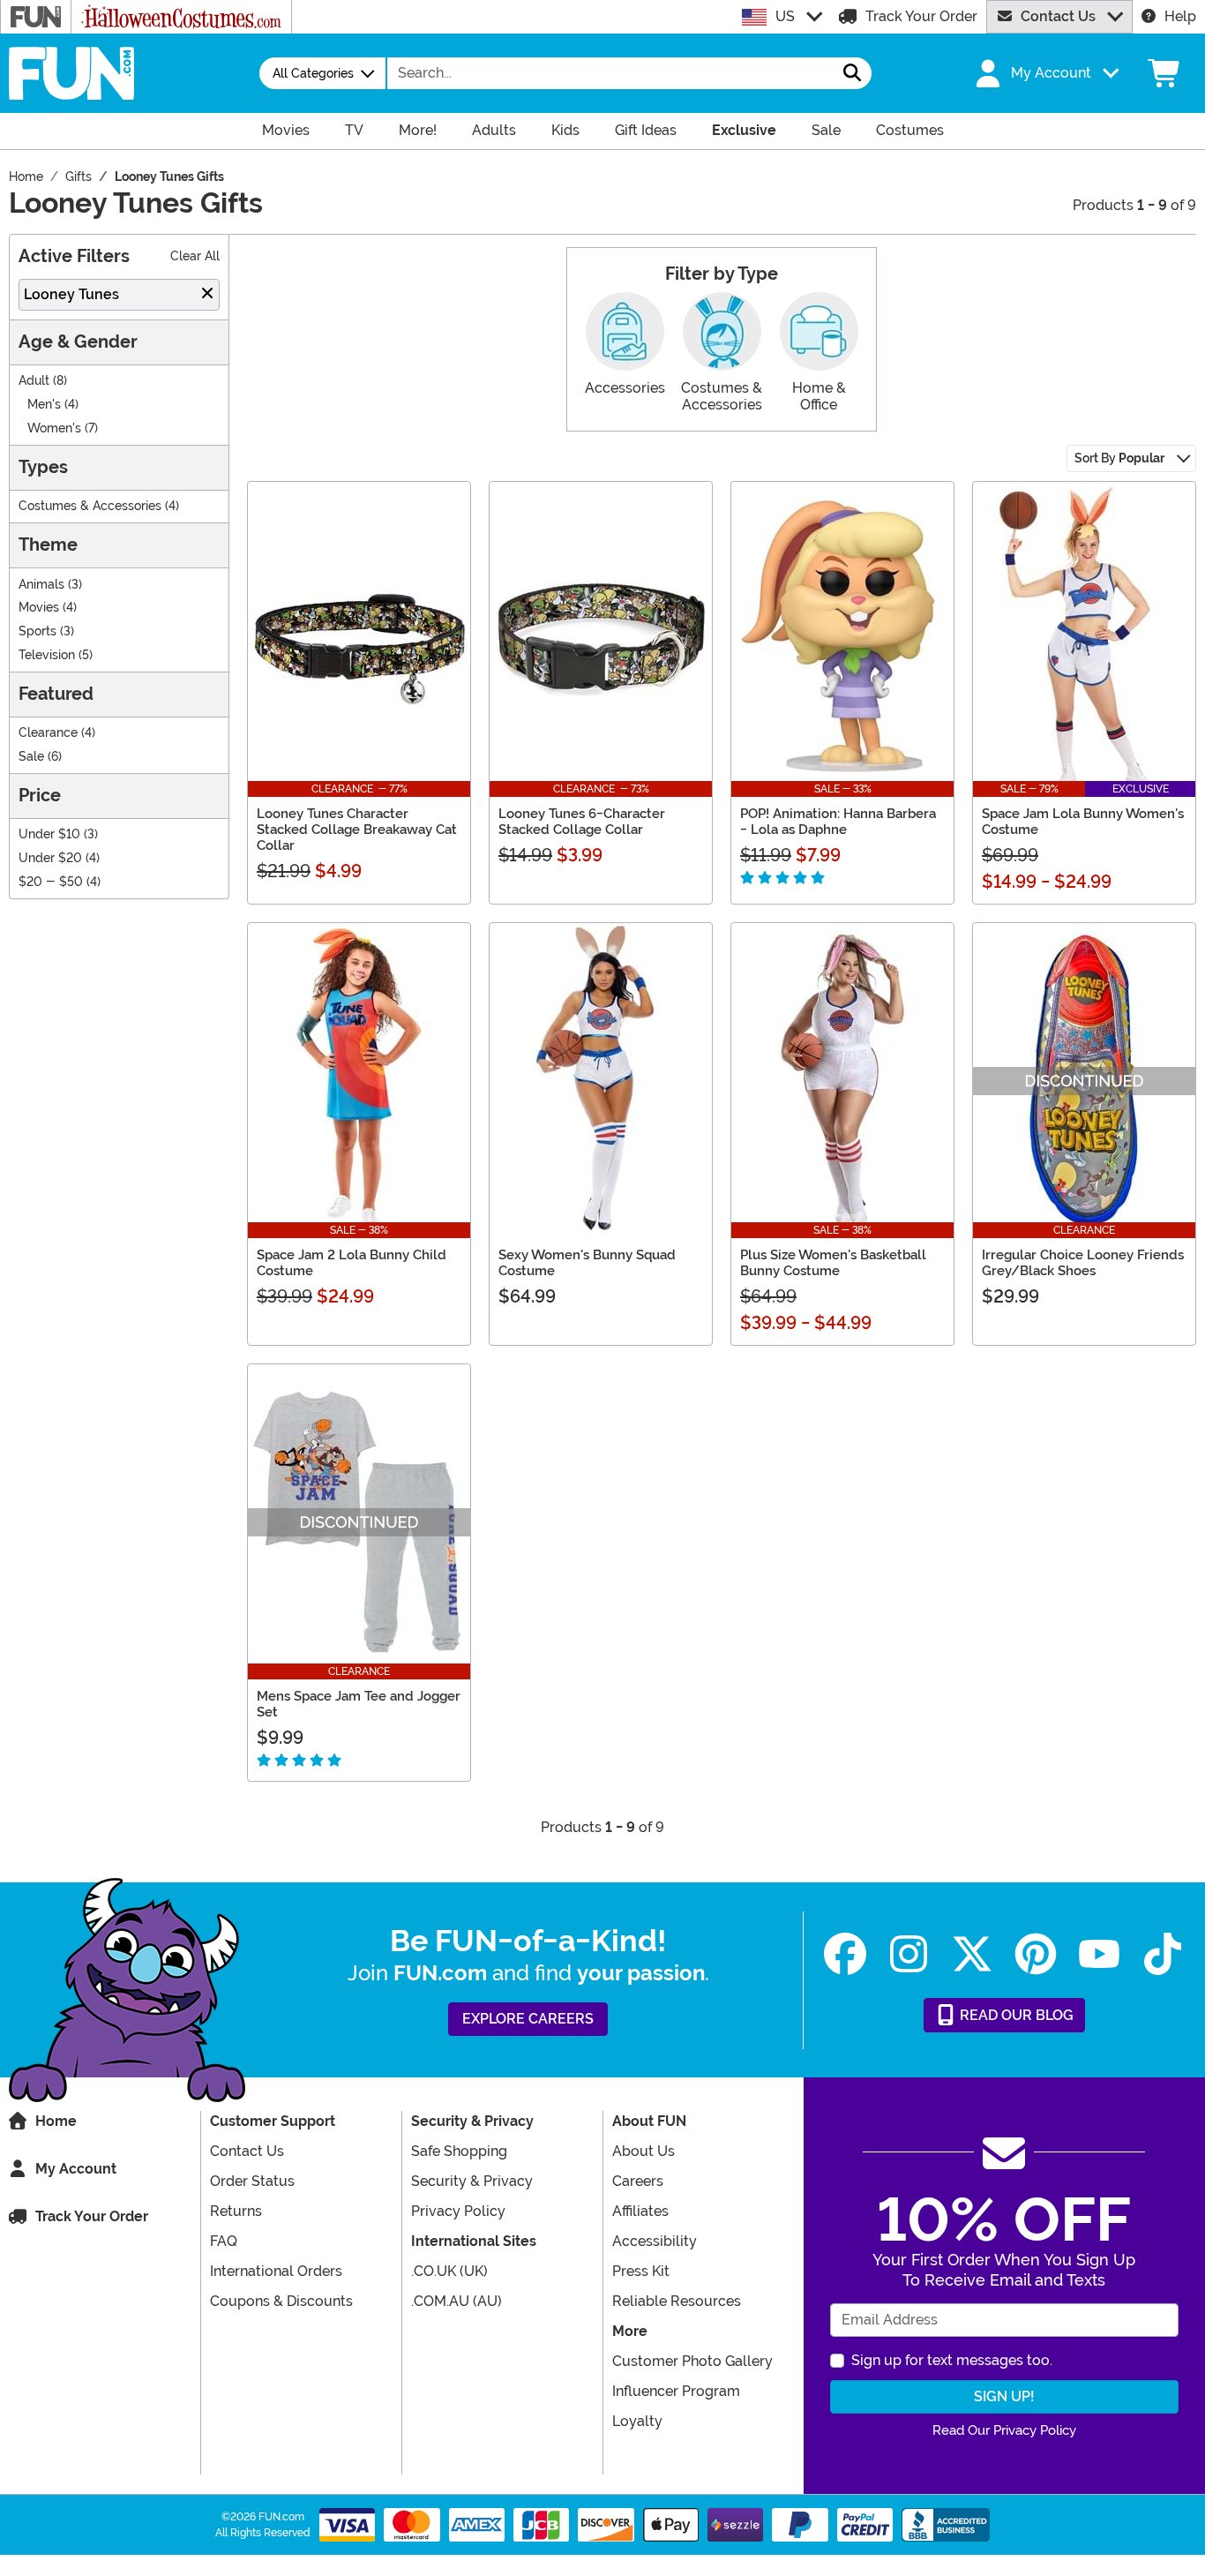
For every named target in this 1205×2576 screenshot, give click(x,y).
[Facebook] (845, 1954)
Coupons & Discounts (281, 2301)
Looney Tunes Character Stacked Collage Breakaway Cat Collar (357, 830)
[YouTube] (1099, 1954)
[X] (972, 1954)
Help (1180, 16)
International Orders (276, 2271)
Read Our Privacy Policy (1004, 2430)
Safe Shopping (459, 2151)
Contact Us (1058, 16)
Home (56, 2121)
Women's (54, 428)
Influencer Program (676, 2391)
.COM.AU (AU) (457, 2301)
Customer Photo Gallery (692, 2361)
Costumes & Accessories (90, 506)
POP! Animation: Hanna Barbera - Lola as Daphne (838, 822)
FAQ (224, 2241)
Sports (37, 631)
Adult (34, 381)
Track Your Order (921, 16)
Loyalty (637, 2421)
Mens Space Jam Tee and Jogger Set (359, 1704)
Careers (638, 2181)
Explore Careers (528, 2019)
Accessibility (655, 2241)
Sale (31, 757)
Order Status (252, 2181)
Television (47, 655)
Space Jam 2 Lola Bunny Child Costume (352, 1263)
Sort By (1119, 458)
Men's (44, 405)
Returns (236, 2211)
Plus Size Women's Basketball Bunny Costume (833, 1263)
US (785, 16)
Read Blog (1015, 2015)
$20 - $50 (51, 882)
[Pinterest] (1036, 1954)
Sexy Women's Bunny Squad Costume (587, 1263)
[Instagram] (909, 1954)
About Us (644, 2151)
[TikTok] (1163, 1954)
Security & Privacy (472, 2181)
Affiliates (640, 2211)
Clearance (48, 733)
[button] (1045, 73)
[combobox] (610, 73)
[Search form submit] (852, 73)
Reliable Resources (677, 2301)
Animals (41, 585)
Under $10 (49, 834)
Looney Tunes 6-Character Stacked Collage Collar (582, 822)
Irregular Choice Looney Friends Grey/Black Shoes (1083, 1263)
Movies (39, 608)
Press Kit (641, 2271)
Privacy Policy (458, 2211)
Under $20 (50, 858)
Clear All (195, 256)
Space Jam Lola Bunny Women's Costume (1083, 822)
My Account (76, 2169)
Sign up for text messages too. (952, 2360)
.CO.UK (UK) (449, 2271)
